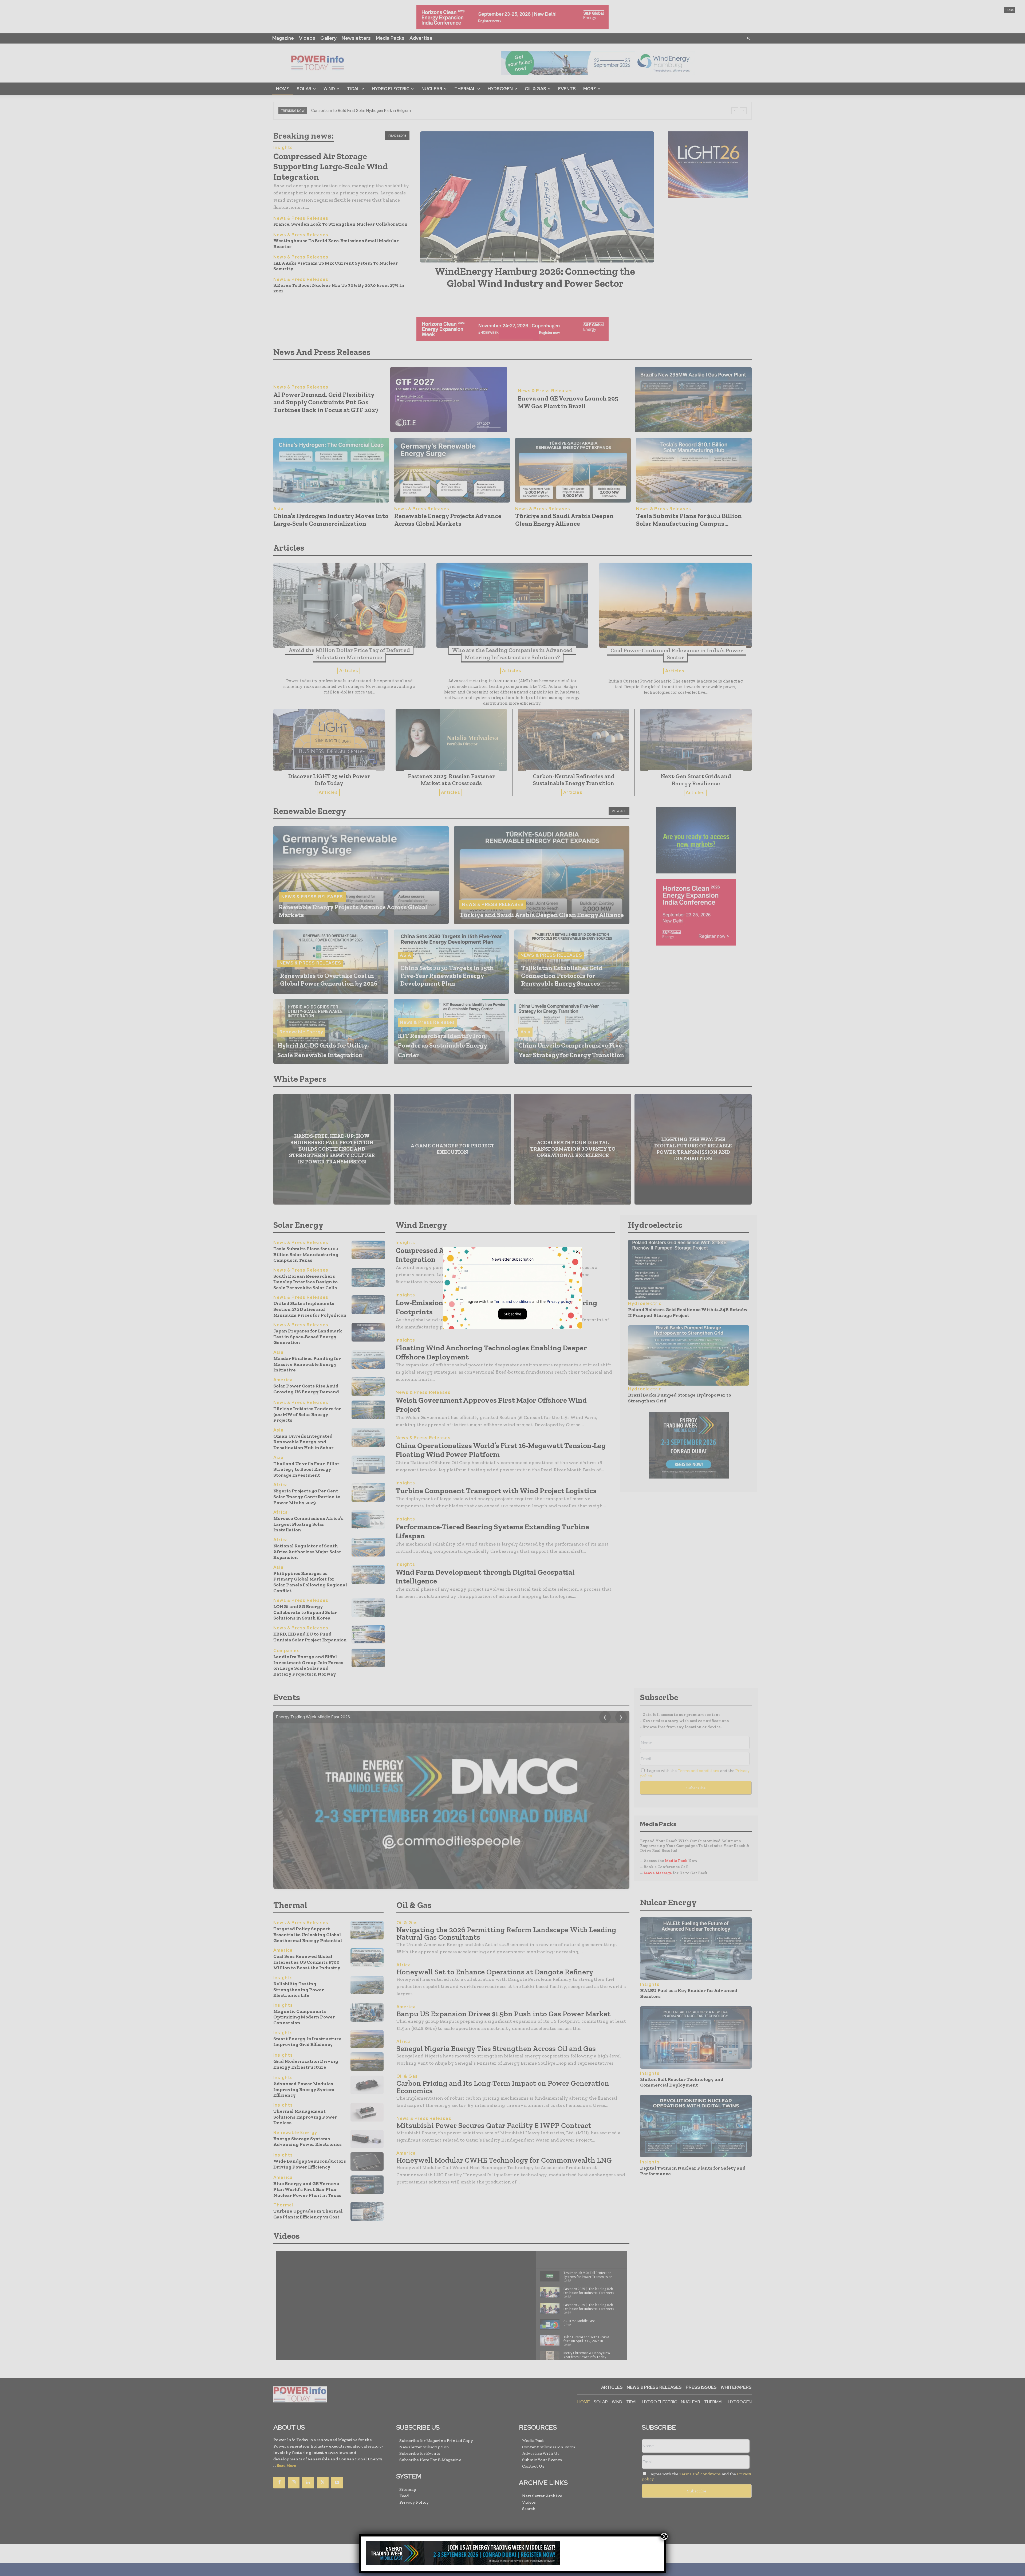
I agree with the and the (518, 1301)
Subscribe (512, 1314)
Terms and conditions (512, 1301)
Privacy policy (559, 1301)
